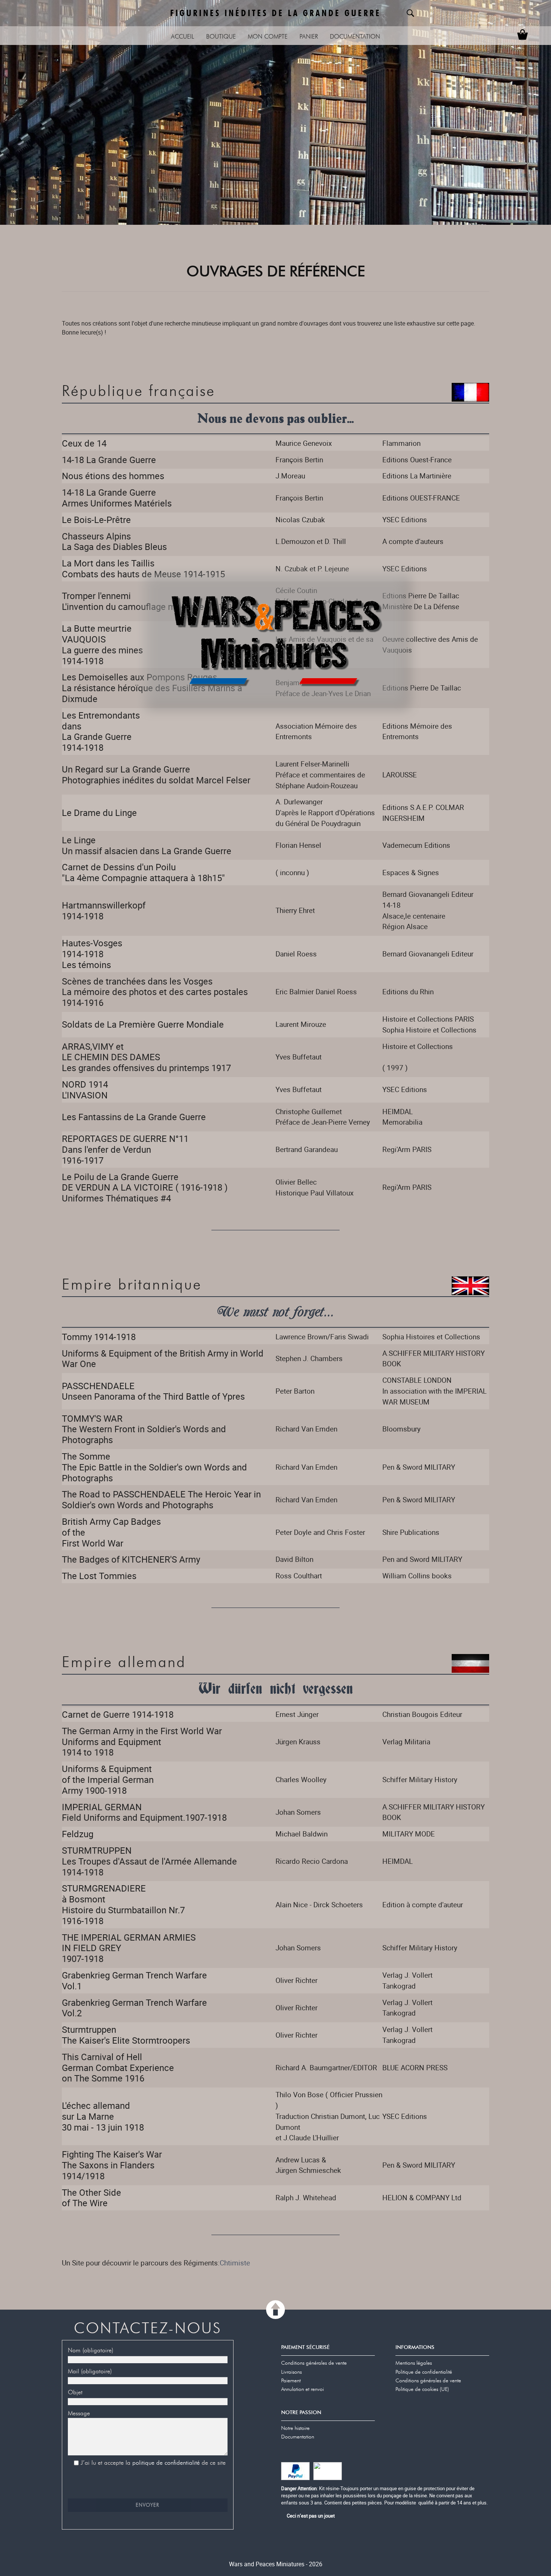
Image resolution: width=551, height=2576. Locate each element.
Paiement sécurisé (305, 2347)
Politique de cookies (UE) (422, 2389)
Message (79, 2413)
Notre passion (301, 2412)
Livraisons (291, 2372)
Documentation (355, 37)
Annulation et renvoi (302, 2389)
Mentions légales (414, 2363)
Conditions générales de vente (314, 2363)
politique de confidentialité (166, 2463)
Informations (415, 2347)
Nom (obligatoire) (91, 2350)
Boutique (221, 37)
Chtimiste (235, 2263)
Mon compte (268, 37)
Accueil (183, 37)
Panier (309, 37)
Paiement (291, 2381)
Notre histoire (295, 2428)
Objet (75, 2392)
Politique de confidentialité (424, 2372)
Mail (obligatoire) (90, 2371)
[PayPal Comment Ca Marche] (297, 2471)
